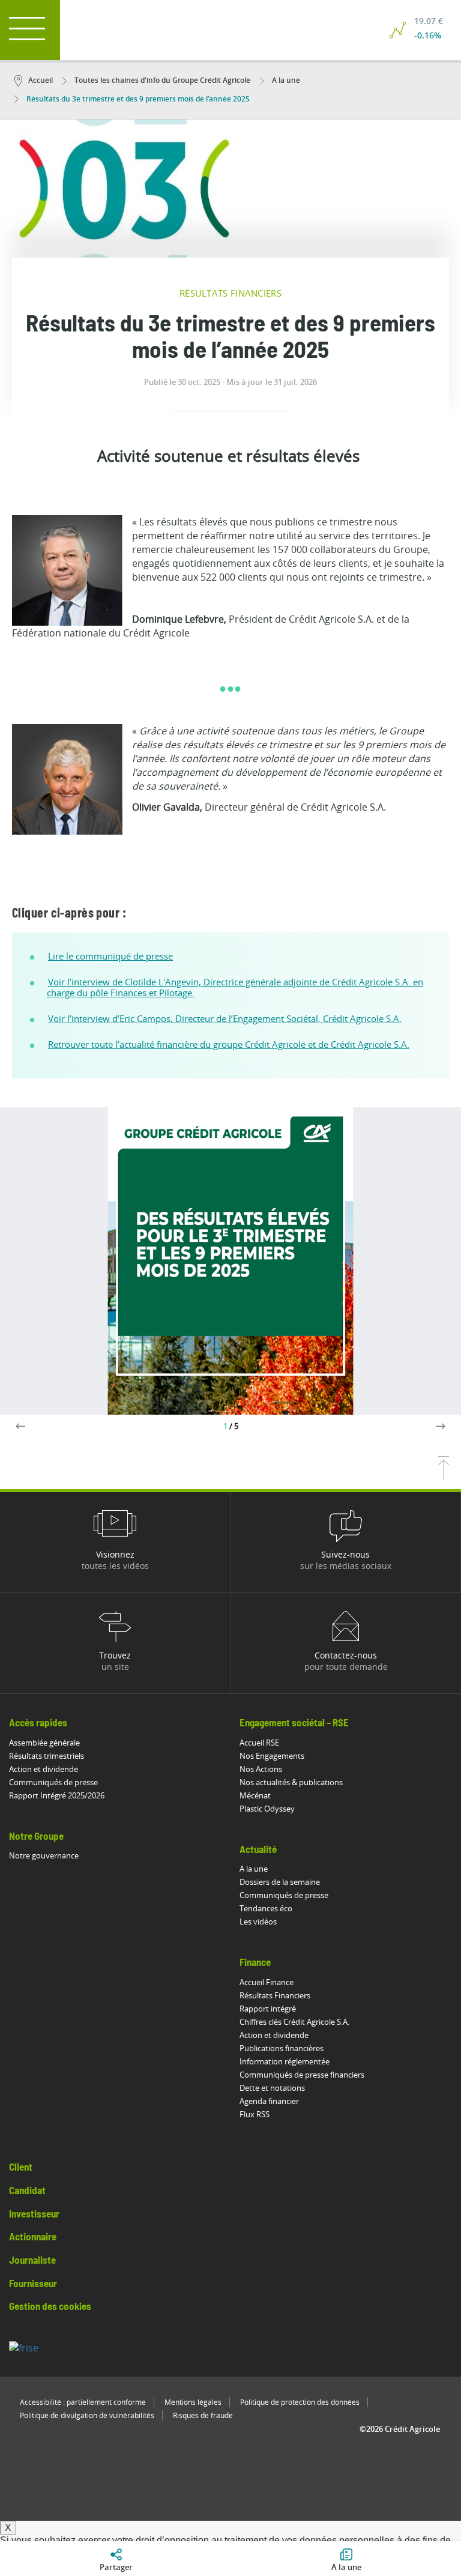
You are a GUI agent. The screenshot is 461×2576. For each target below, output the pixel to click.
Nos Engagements (272, 1756)
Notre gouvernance (44, 1855)
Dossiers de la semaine (280, 1882)
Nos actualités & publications (291, 1782)
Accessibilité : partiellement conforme (83, 2402)
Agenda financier (269, 2101)
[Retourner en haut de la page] (444, 1476)
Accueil (41, 80)
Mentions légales (193, 2402)
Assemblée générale (44, 1743)
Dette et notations (272, 2088)
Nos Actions (261, 1769)
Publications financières (282, 2048)
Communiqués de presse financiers (302, 2075)
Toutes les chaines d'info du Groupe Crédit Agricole (161, 80)
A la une (285, 80)
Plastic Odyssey (267, 1809)
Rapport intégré (268, 2009)
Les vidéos (258, 1921)
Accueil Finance (267, 1982)
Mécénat (255, 1795)
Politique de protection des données (300, 2402)
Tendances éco (266, 1908)
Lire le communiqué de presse (110, 956)
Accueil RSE (259, 1743)
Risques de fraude (203, 2415)
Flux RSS (255, 2114)
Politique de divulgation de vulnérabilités (87, 2415)
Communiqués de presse (53, 1782)
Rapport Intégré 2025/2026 (57, 1795)
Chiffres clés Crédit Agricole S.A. (294, 2022)
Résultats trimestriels (47, 1756)
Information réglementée (285, 2061)
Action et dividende (44, 1769)
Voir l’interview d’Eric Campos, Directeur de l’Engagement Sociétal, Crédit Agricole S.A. (225, 1018)
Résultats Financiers (275, 1995)
